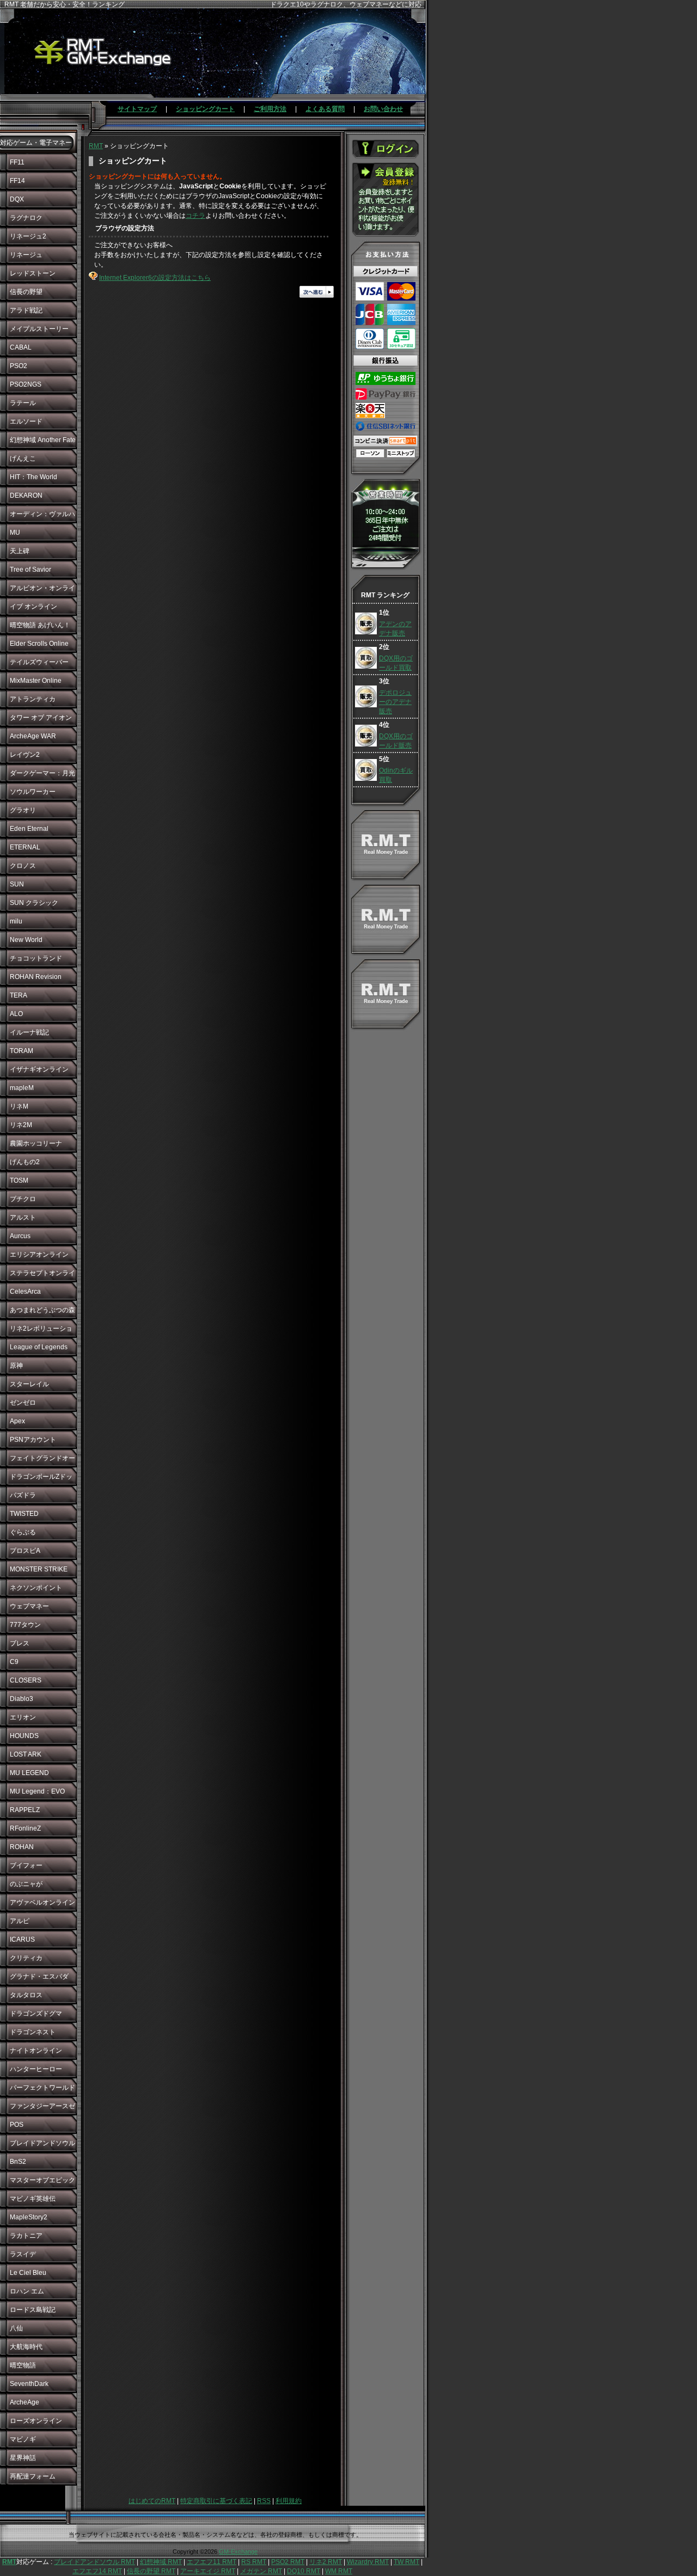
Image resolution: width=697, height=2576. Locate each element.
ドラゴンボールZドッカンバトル (41, 1479)
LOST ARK (26, 1754)
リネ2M (21, 1125)
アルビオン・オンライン (42, 591)
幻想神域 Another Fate (43, 440)
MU (15, 533)
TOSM (19, 1180)
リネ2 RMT (326, 2562)
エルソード (26, 421)
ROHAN (22, 1847)
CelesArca (25, 1292)
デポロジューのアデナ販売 (395, 702)
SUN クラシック (34, 903)
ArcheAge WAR (33, 736)
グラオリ (23, 810)
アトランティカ (33, 699)
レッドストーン (33, 273)
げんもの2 (25, 1162)
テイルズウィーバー (39, 662)
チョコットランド (36, 958)
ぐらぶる (23, 1532)
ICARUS (22, 1939)
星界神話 (23, 2458)
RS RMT (254, 2562)
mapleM (22, 1088)
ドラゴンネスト (33, 2032)
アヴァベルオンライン (42, 1902)
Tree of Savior (30, 570)
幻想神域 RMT (161, 2562)
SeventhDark (29, 2384)
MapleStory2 (29, 2217)
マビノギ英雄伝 (33, 2199)
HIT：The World (33, 477)
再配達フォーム (33, 2476)
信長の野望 (26, 292)
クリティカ (26, 1958)
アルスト (23, 1217)
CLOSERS (26, 1680)
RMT (96, 146)
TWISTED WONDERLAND (34, 1516)
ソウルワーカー (33, 792)
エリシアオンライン (39, 1255)
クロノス (23, 866)
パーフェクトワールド (42, 2088)
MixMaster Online (36, 681)
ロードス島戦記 (33, 2310)
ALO (16, 1014)
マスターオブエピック (42, 2180)
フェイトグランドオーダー (42, 1461)
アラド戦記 (26, 310)
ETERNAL (25, 847)
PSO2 (19, 366)
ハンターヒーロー (36, 2069)
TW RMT (406, 2562)
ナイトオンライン (36, 2051)
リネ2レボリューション (41, 1331)
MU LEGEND (29, 1773)
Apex (17, 1421)
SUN (17, 884)
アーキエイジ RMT (208, 2571)
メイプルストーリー (39, 329)
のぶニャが (26, 1884)
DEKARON (26, 495)
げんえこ (23, 458)
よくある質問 (325, 109)
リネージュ (26, 255)
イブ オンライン (33, 607)
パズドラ (23, 1495)
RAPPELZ (25, 1810)
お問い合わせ (383, 109)
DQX (17, 199)
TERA (19, 995)
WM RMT (339, 2571)
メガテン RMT (261, 2571)
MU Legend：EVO (37, 1791)
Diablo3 (22, 1699)
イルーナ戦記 (29, 1032)
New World (26, 940)
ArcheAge (25, 2402)
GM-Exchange (238, 2551)
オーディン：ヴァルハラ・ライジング (42, 517)
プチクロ (23, 1199)
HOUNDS (24, 1736)
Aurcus (20, 1236)
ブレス (20, 1643)
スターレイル (29, 1384)
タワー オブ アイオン (41, 718)
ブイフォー (26, 1865)
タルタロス (26, 1995)
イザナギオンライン (39, 1069)
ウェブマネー (29, 1606)
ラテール (23, 403)
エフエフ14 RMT (97, 2571)
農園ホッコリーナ (36, 1143)
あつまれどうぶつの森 (42, 1310)
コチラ (195, 216)
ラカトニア (26, 2236)
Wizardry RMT (368, 2562)
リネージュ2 (28, 236)
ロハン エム (27, 2291)
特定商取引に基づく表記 (216, 2501)
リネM (19, 1106)
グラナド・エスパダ (39, 1977)
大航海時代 (26, 2347)
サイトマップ (137, 109)
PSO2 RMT (288, 2562)
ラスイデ (23, 2254)
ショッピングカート (205, 109)
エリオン (23, 1717)
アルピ (20, 1921)
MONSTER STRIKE (39, 1569)
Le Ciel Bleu (28, 2273)
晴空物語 (23, 2365)
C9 (14, 1662)
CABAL (21, 347)
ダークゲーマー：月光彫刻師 (42, 776)
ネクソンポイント (36, 1588)
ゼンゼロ (23, 1403)
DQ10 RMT (304, 2571)
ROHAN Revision (36, 977)
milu (16, 921)
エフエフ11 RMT (212, 2562)
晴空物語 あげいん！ (40, 625)
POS (17, 2125)
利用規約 (289, 2501)
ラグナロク (26, 218)
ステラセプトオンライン (42, 1276)
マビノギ (23, 2439)
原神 (16, 1366)
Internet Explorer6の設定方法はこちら (155, 278)
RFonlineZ (25, 1828)
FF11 (17, 162)
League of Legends (39, 1347)
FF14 (17, 181)
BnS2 (18, 2162)
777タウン (25, 1625)
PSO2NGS (26, 384)
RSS (264, 2501)
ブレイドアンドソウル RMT (94, 2562)
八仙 (16, 2328)
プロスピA (25, 1551)
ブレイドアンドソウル (42, 2143)
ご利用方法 (270, 109)
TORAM (22, 1051)
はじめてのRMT (152, 2501)
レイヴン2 (25, 755)
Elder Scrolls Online (39, 644)
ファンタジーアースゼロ (42, 2109)
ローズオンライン (36, 2421)
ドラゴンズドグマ (36, 2014)
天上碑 (20, 551)
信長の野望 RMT (151, 2571)
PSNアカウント (33, 1440)
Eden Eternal (29, 829)
